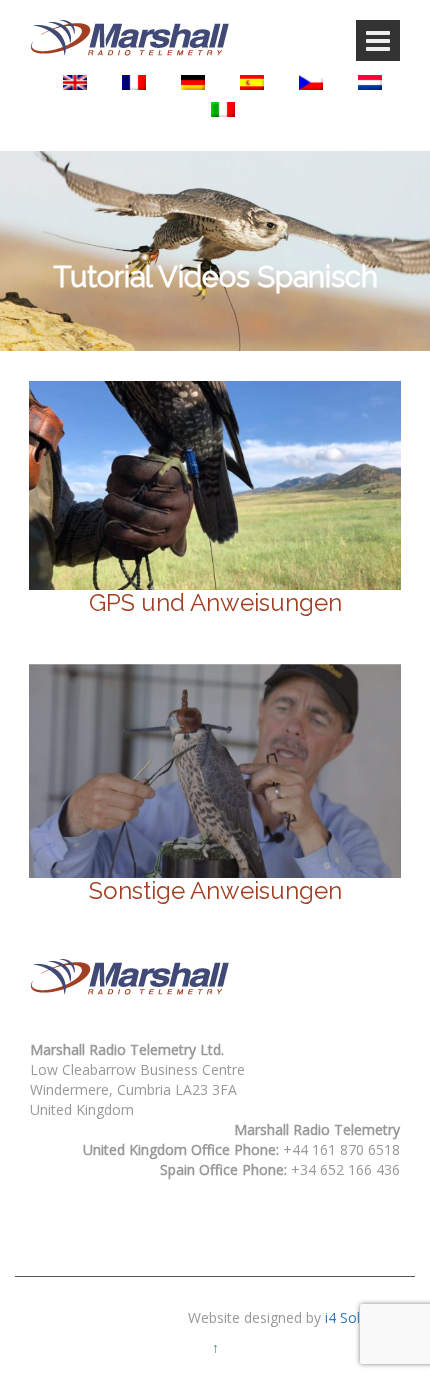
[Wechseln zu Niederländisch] (370, 82)
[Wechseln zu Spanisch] (252, 82)
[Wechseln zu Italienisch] (223, 109)
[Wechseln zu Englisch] (75, 82)
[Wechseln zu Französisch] (134, 82)
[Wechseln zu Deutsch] (193, 82)
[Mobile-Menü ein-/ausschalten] (378, 40)
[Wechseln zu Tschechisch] (311, 82)
